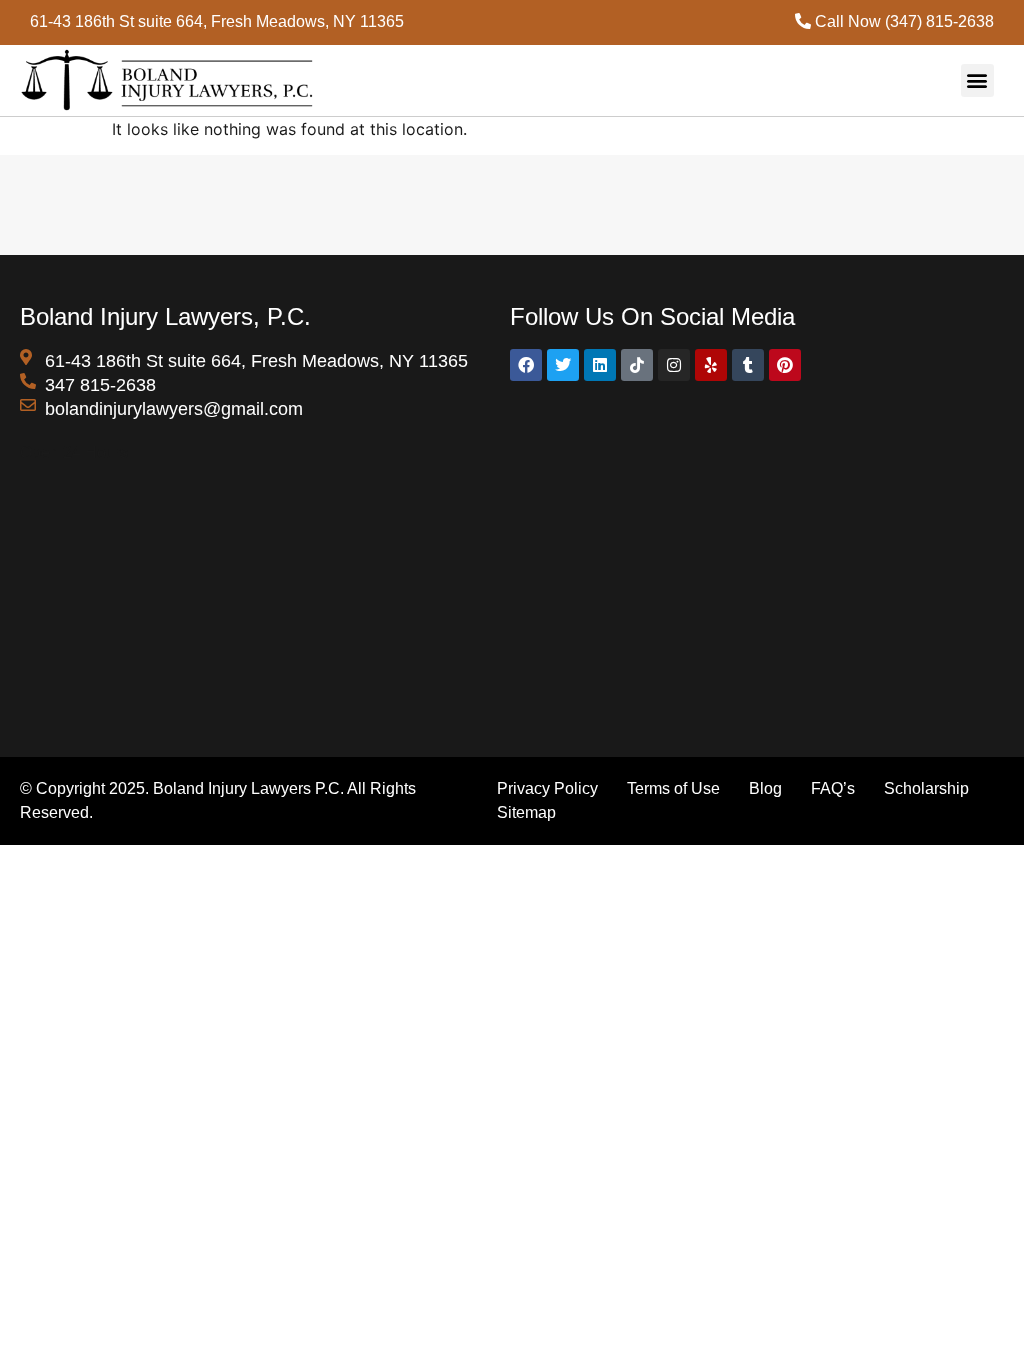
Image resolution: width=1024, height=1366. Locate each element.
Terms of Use (673, 788)
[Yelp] (711, 365)
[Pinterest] (785, 365)
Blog (765, 788)
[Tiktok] (637, 365)
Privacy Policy (549, 788)
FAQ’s (835, 788)
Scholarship (926, 788)
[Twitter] (563, 365)
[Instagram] (674, 365)
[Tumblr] (748, 365)
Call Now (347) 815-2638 (902, 21)
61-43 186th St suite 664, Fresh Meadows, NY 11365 (217, 21)
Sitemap (526, 812)
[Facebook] (526, 365)
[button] (977, 80)
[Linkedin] (600, 365)
